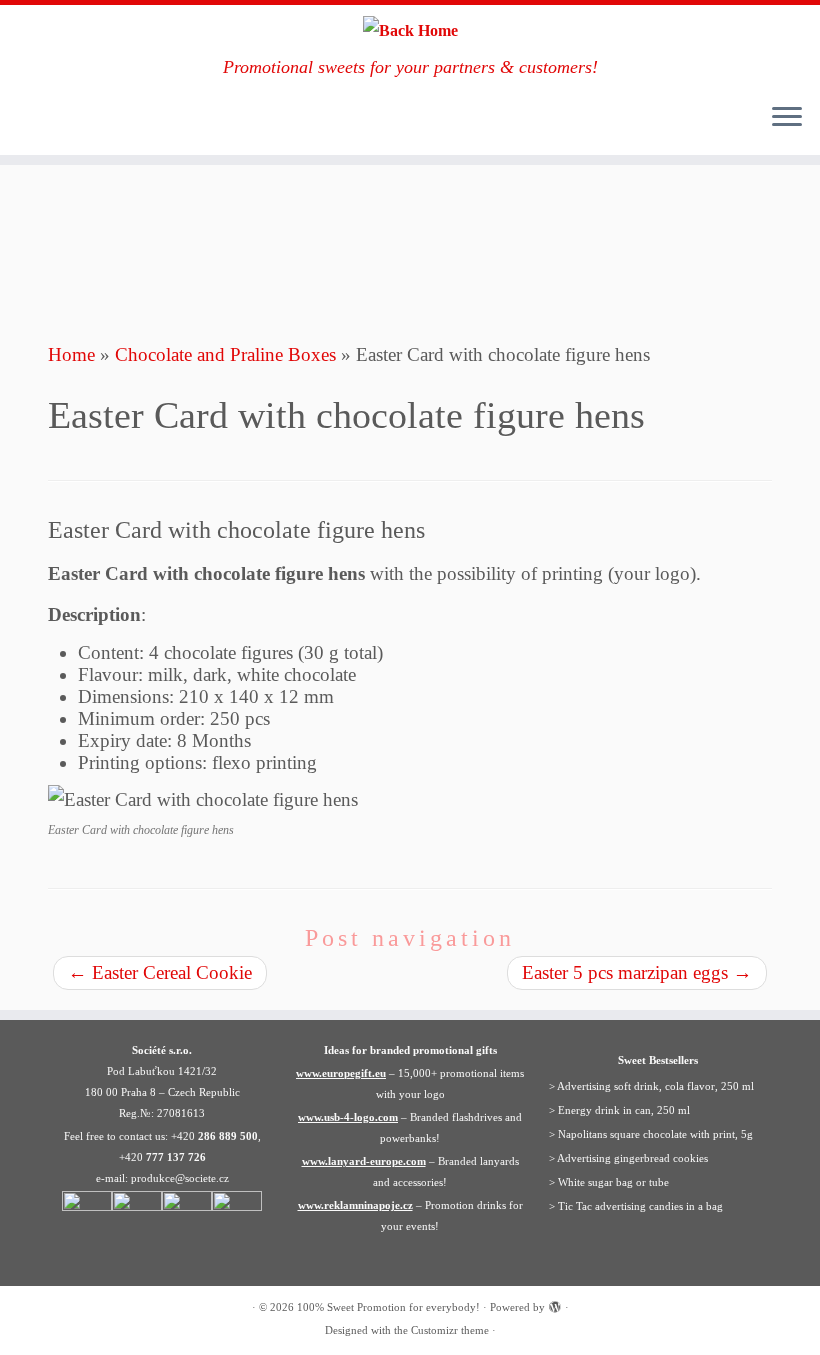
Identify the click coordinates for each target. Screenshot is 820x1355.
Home (71, 354)
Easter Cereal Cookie (160, 972)
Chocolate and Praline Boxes (225, 354)
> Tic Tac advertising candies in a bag (636, 1206)
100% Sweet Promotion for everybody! (388, 1307)
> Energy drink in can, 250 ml (619, 1110)
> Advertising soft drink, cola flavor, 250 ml (651, 1086)
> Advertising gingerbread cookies (628, 1158)
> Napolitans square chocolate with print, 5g (651, 1134)
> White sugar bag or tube (609, 1182)
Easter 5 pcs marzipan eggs (637, 972)
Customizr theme (450, 1330)
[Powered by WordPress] (555, 1304)
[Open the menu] (787, 119)
